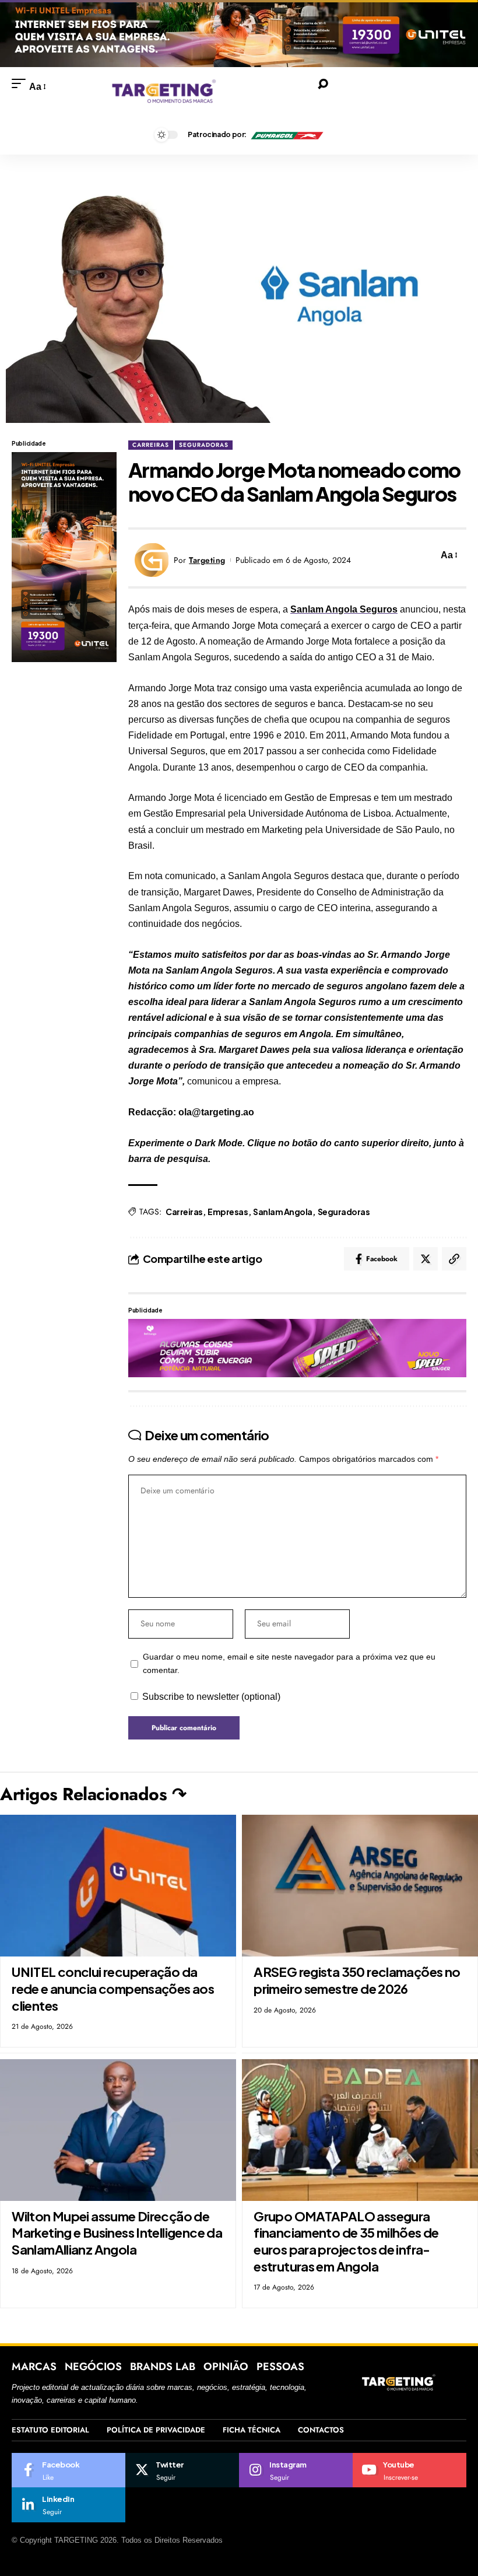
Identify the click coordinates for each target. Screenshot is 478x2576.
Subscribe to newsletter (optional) (211, 1697)
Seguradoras (344, 1212)
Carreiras (184, 1212)
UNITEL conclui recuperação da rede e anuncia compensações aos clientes (113, 1988)
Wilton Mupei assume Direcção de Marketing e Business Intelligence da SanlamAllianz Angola (117, 2233)
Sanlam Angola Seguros (344, 609)
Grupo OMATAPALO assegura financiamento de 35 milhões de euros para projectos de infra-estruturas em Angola (346, 2241)
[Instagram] (296, 2470)
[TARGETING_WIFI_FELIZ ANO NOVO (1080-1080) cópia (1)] (239, 33)
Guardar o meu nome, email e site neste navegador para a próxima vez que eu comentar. (289, 1664)
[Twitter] (182, 2470)
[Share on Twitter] (426, 1259)
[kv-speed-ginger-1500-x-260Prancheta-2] (297, 1347)
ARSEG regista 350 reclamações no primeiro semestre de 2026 (357, 1980)
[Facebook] (68, 2470)
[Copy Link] (454, 1259)
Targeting (207, 560)
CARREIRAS (151, 445)
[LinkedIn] (68, 2505)
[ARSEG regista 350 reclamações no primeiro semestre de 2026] (360, 1886)
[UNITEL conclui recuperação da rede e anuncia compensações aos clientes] (118, 1886)
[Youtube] (410, 2470)
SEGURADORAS (204, 445)
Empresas (228, 1212)
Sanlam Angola (283, 1212)
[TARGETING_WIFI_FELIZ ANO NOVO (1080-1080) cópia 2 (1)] (64, 556)
